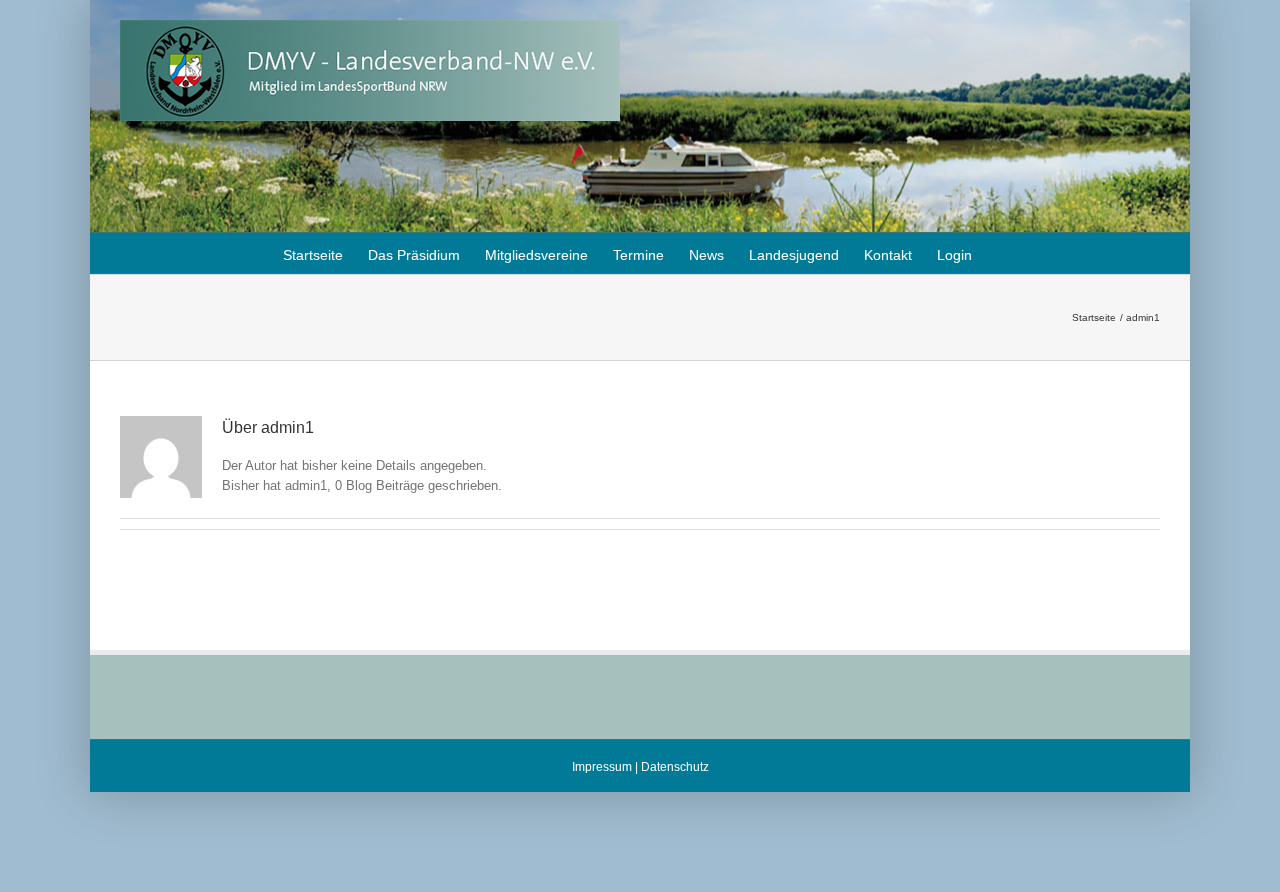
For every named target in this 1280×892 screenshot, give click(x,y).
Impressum (602, 767)
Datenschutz (675, 767)
